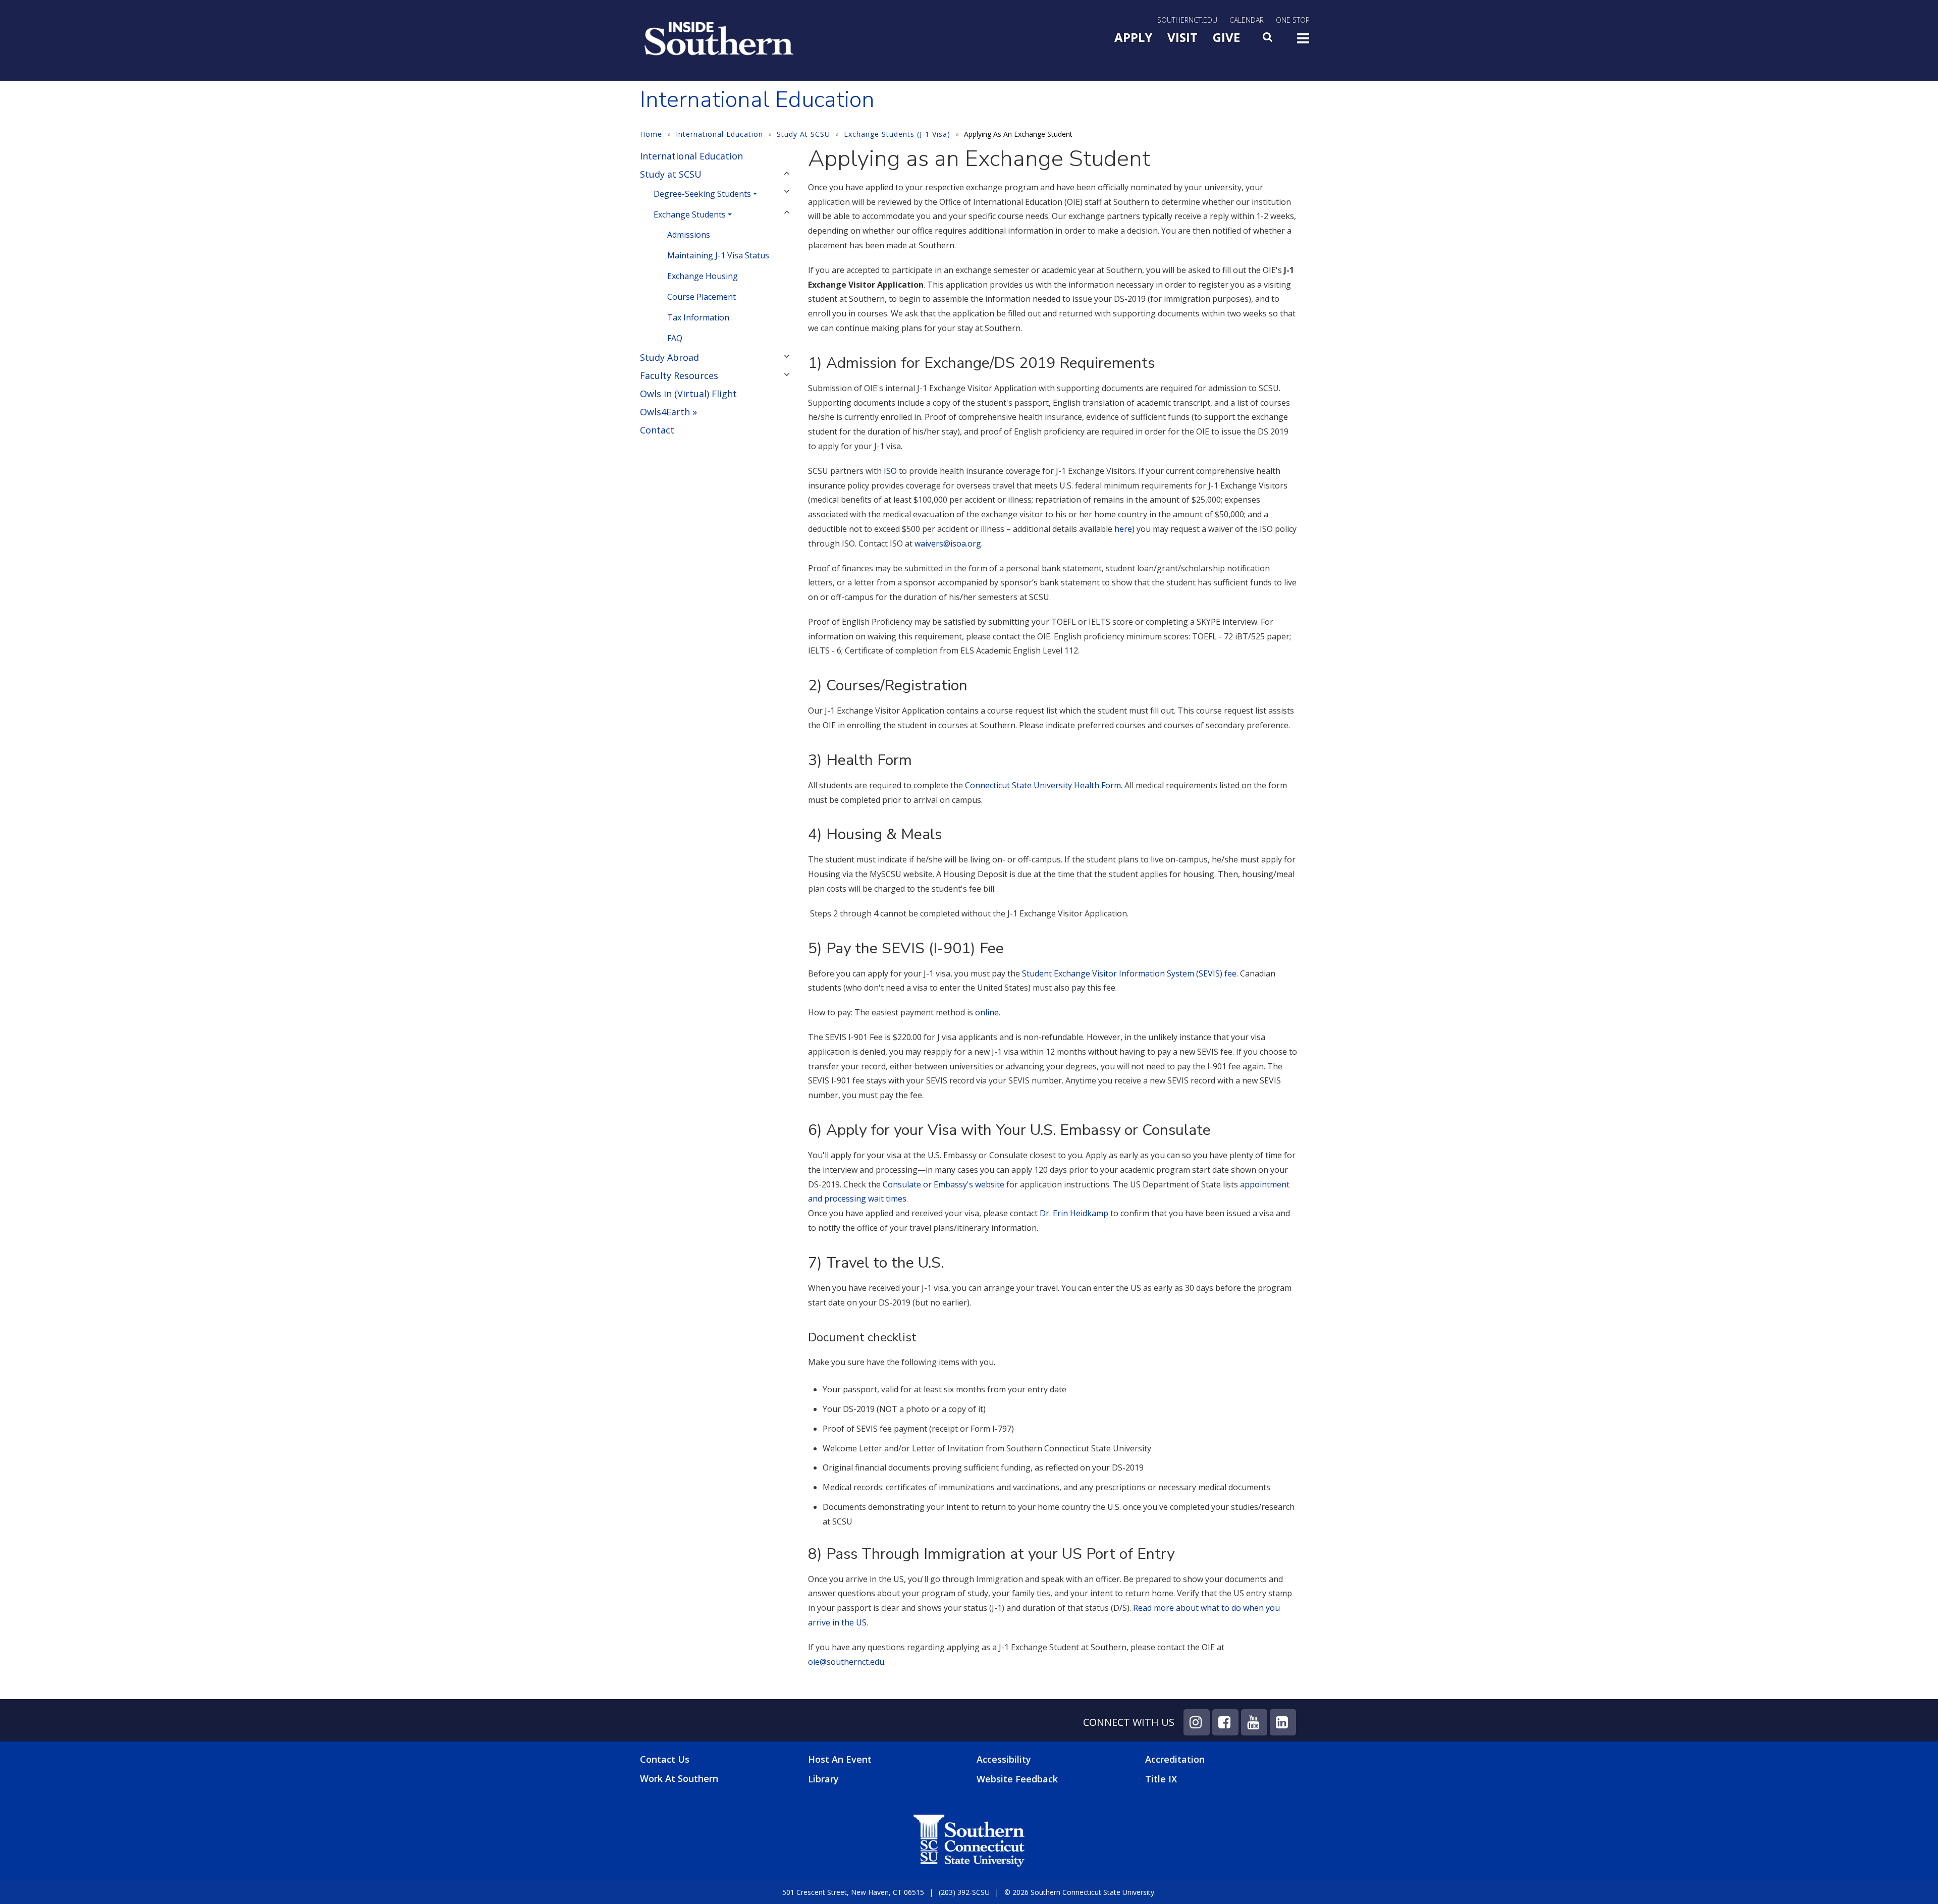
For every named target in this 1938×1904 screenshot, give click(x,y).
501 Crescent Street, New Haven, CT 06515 (853, 1892)
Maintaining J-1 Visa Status (718, 255)
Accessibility (1004, 1759)
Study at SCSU (671, 174)
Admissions (689, 235)
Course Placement (702, 297)
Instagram (1197, 1722)
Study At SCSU (803, 134)
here (1123, 529)
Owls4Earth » (668, 412)
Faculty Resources (679, 375)
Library (823, 1779)
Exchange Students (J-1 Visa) (897, 134)
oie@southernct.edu (846, 1662)
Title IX (1161, 1779)
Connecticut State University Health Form (1042, 785)
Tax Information (698, 317)
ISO (890, 471)
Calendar (1247, 20)
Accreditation (1175, 1759)
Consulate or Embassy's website (944, 1184)
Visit (1182, 37)
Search (1268, 40)
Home (651, 134)
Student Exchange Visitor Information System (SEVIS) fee (1129, 973)
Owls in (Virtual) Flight (688, 394)
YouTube (1254, 1722)
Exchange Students (690, 214)
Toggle (1303, 41)
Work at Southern (679, 1779)
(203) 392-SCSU (964, 1892)
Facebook (1225, 1722)
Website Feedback (1017, 1779)
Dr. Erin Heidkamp (1074, 1213)
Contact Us (665, 1759)
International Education (719, 134)
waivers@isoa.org (948, 543)
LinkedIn (1283, 1722)
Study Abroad (669, 357)
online (986, 1012)
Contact (657, 430)
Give (1226, 37)
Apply (1133, 37)
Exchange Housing (703, 276)
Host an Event (840, 1759)
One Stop (1293, 20)
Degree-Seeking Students (702, 194)
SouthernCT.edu (1187, 20)
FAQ (675, 338)
